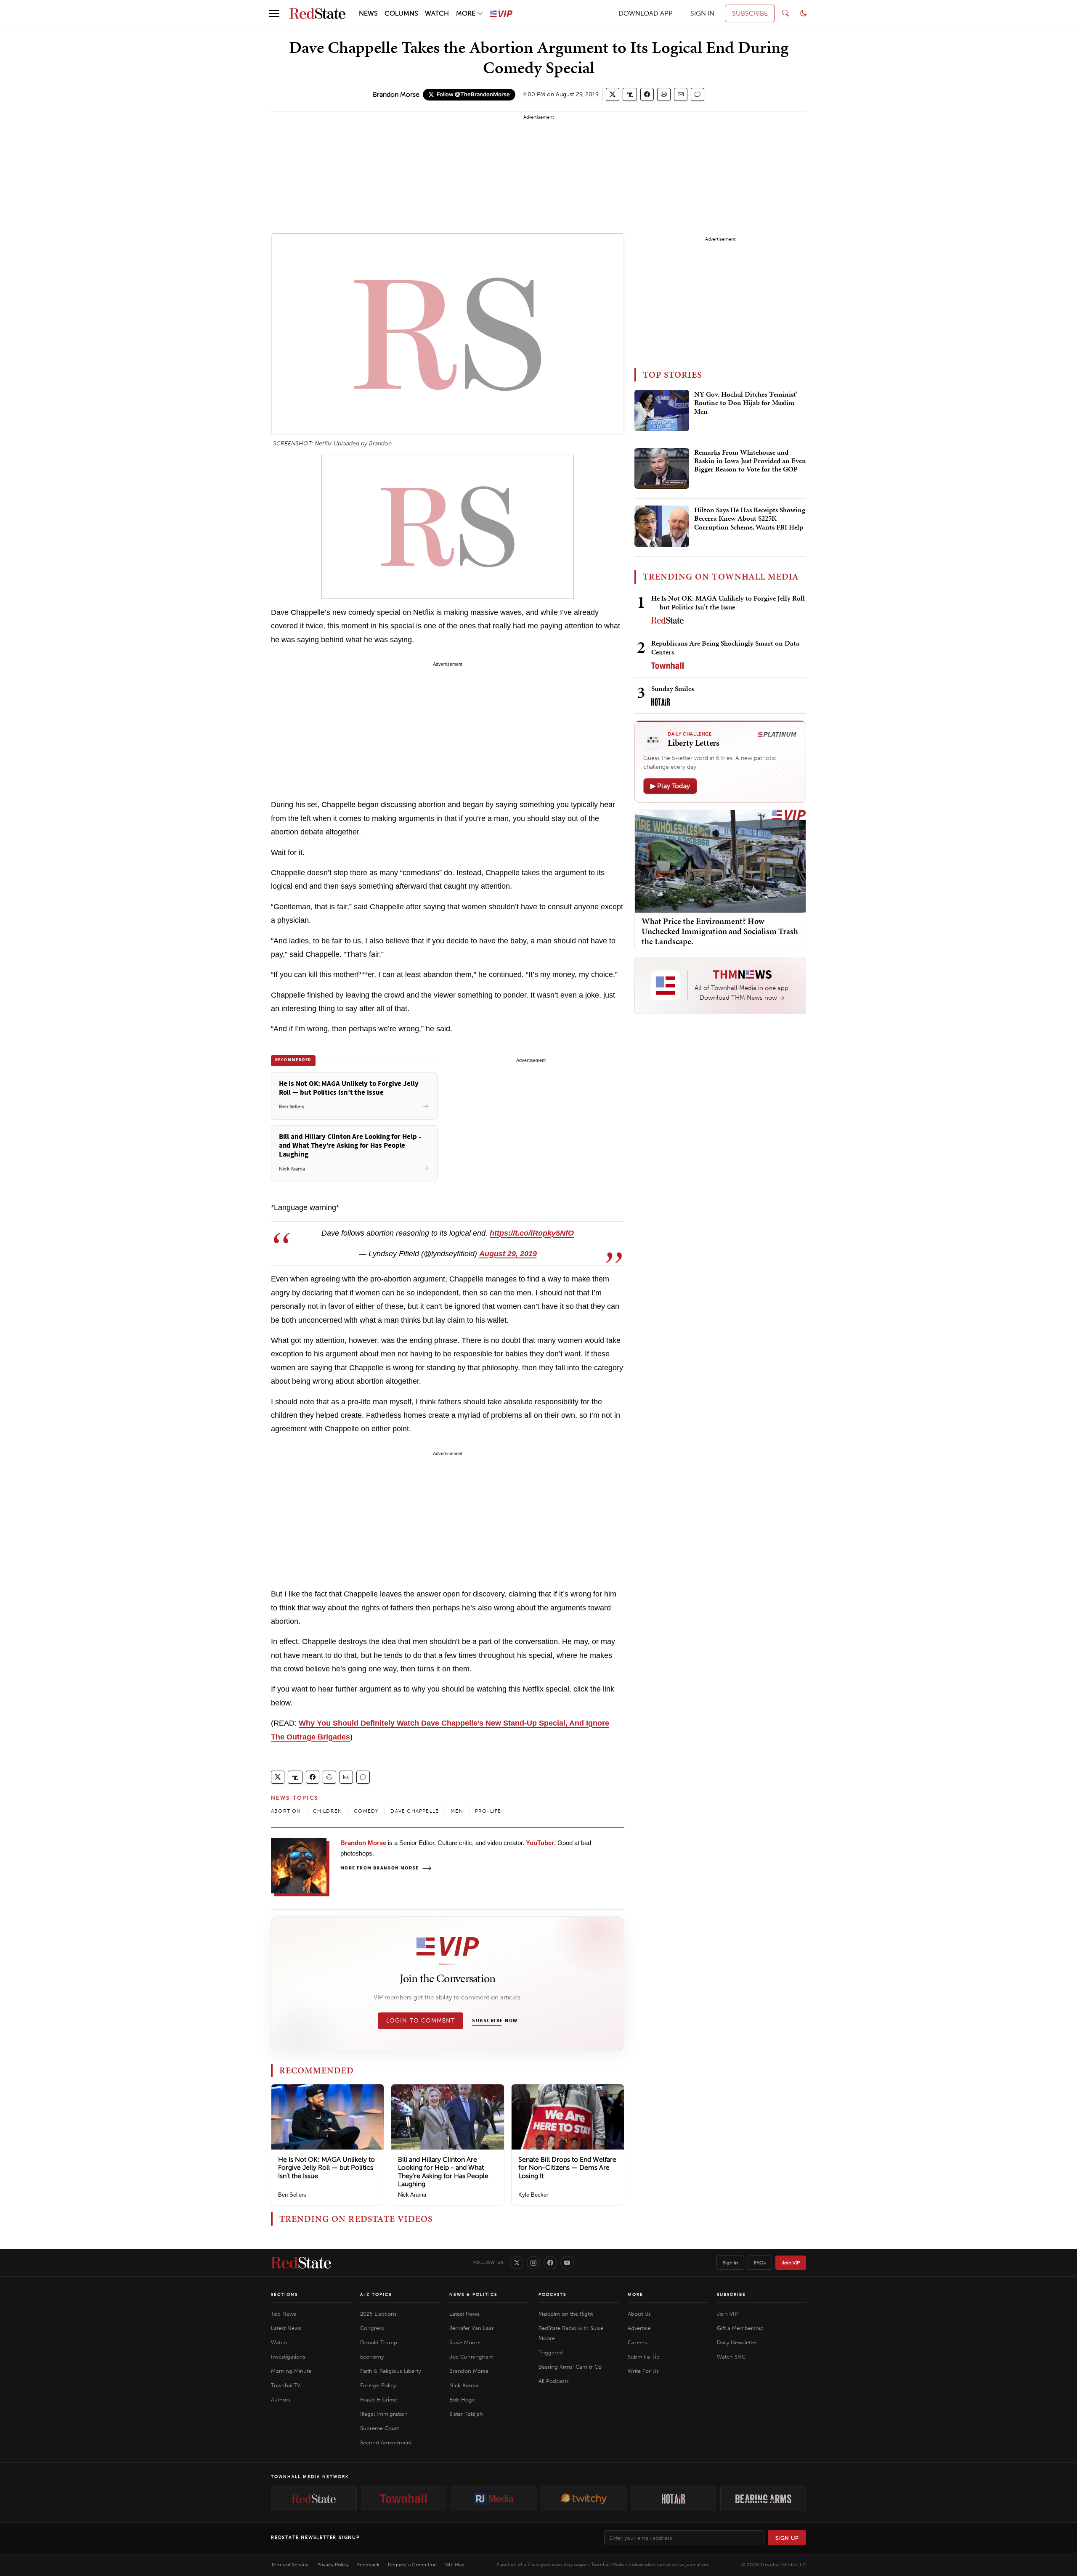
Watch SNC (731, 2357)
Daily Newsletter (737, 2342)
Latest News (286, 2328)
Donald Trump (379, 2342)
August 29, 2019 (508, 1254)
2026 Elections (378, 2314)
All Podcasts (554, 2381)
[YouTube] (567, 2263)
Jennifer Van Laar (472, 2328)
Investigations (288, 2357)
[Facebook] (550, 2263)
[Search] (785, 13)
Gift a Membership (740, 2328)
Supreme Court (379, 2428)
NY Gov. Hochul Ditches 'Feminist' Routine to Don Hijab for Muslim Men (746, 403)
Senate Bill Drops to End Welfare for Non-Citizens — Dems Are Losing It (567, 2167)
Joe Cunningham (471, 2357)
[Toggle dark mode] (804, 13)
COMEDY (366, 1811)
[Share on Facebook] (647, 94)
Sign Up (787, 2538)
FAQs (760, 2263)
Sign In (730, 2263)
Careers (637, 2342)
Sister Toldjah (466, 2414)
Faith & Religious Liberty (390, 2371)
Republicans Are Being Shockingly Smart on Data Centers (725, 647)
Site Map (455, 2565)
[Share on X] (613, 94)
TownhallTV (286, 2385)
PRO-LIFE (488, 1811)
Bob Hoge (462, 2400)
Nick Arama (412, 2195)
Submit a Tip (644, 2357)
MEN (457, 1811)
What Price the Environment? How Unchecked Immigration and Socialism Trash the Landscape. (720, 931)
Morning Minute (291, 2371)
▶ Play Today (670, 786)
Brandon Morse (396, 94)
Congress (372, 2328)
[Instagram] (533, 2263)
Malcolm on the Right (566, 2314)
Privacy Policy (333, 2565)
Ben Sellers (292, 2195)
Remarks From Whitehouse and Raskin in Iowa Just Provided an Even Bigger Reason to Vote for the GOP (750, 461)
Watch (279, 2342)
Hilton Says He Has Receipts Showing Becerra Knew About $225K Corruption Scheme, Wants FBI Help (750, 519)
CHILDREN (328, 1811)
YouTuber (540, 1843)
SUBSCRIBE (750, 13)
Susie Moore (465, 2342)
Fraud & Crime (379, 2400)
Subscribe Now (495, 2021)
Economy (372, 2357)
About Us (639, 2314)
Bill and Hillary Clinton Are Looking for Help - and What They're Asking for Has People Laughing (443, 2172)
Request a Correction (412, 2565)
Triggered (551, 2352)
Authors (281, 2400)
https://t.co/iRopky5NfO (532, 1233)
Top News (284, 2314)
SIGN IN (702, 13)
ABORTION (286, 1811)
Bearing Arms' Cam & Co (570, 2367)
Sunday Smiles (672, 688)
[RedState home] (301, 2263)
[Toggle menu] (274, 13)
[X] (517, 2263)
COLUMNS (401, 13)
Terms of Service (290, 2565)
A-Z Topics (376, 2295)
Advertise (639, 2328)
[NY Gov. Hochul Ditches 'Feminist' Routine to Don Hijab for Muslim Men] (662, 410)
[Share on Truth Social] (630, 94)
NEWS (368, 13)
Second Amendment (386, 2442)
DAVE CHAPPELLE (415, 1811)
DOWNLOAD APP (646, 13)
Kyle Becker (533, 2195)
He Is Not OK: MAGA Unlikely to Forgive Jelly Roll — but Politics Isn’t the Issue (326, 2167)
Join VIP (791, 2263)
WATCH (437, 13)
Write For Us (643, 2371)
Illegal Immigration (384, 2414)
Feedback (368, 2565)
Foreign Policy (378, 2385)
